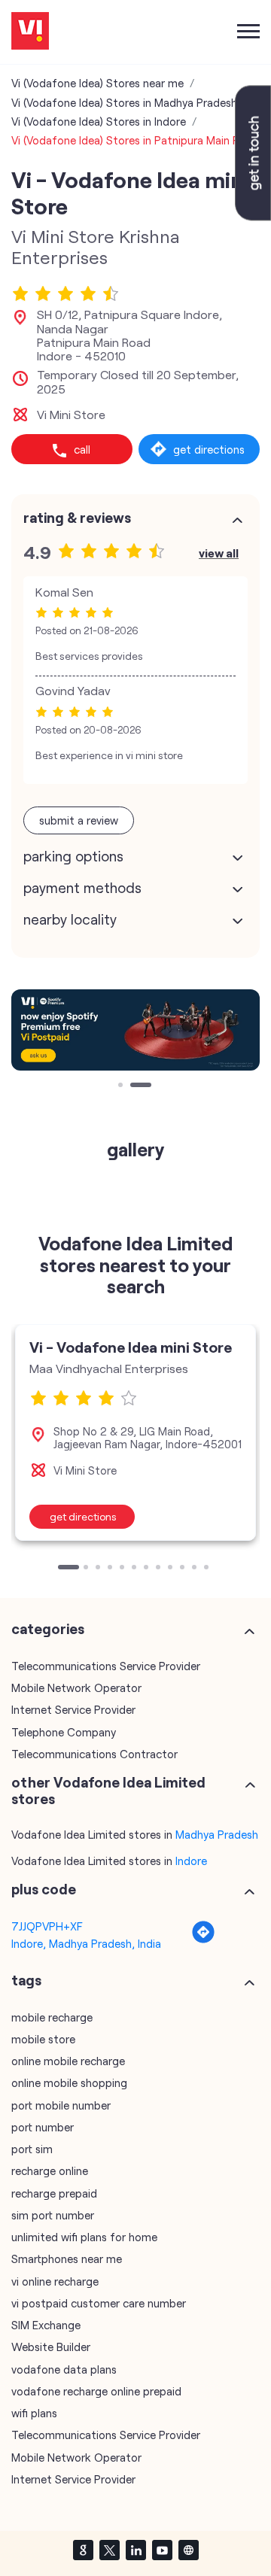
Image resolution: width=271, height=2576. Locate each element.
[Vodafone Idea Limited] (30, 32)
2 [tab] (134, 1086)
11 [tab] (196, 1569)
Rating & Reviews (77, 518)
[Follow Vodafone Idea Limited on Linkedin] (135, 2550)
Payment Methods (82, 888)
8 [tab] (160, 1569)
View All (219, 553)
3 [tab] (99, 1569)
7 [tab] (148, 1569)
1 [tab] (122, 1086)
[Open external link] (253, 216)
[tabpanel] (135, 1030)
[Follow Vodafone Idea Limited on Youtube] (162, 2550)
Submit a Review (79, 820)
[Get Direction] (203, 1940)
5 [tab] (123, 1569)
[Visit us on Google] (83, 2550)
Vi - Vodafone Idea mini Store (131, 1347)
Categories (48, 1629)
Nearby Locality (70, 919)
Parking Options (73, 856)
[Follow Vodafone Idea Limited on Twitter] (109, 2550)
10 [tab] (184, 1569)
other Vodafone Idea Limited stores (108, 1791)
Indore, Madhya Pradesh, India (86, 1943)
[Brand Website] (188, 2550)
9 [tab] (172, 1569)
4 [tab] (111, 1569)
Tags (26, 1980)
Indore (191, 1861)
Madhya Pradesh (217, 1834)
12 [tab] (208, 1569)
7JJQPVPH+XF (47, 1926)
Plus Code (44, 1889)
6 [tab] (135, 1569)
